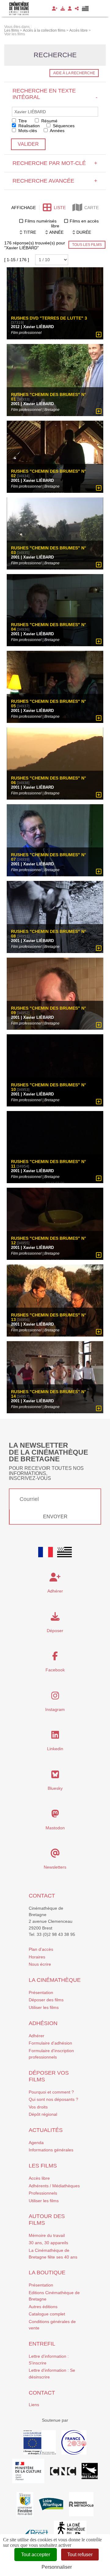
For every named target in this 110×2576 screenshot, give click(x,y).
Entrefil (42, 2344)
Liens (34, 2405)
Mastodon (55, 1828)
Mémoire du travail (47, 2235)
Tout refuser (80, 2555)
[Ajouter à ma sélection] (99, 335)
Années (57, 131)
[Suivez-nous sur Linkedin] (55, 1737)
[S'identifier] (70, 9)
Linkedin (55, 1749)
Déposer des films (46, 2000)
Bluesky (55, 1788)
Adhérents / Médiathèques (54, 2186)
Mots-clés (27, 131)
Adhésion (43, 2023)
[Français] (46, 1552)
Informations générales (51, 2150)
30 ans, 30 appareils (48, 2243)
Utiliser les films (44, 2007)
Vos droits (38, 2107)
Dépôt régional (43, 2114)
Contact (42, 1896)
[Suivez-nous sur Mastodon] (55, 1815)
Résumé (49, 121)
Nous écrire (40, 1964)
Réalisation (28, 126)
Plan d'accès (41, 1949)
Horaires (37, 1957)
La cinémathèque (55, 1980)
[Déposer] (63, 9)
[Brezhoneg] (85, 9)
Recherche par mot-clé (55, 163)
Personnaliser (57, 2567)
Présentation (41, 1992)
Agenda (36, 2143)
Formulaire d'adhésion (50, 2043)
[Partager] (77, 9)
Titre (22, 121)
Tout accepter (36, 2555)
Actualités (46, 2130)
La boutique (47, 2273)
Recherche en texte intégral (55, 94)
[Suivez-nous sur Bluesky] (55, 1776)
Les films (43, 2166)
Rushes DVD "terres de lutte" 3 (49, 318)
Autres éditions (43, 2307)
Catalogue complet (47, 2314)
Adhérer (37, 2036)
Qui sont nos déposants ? (53, 2099)
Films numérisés (41, 221)
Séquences (63, 126)
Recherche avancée (55, 181)
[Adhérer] (55, 9)
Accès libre (39, 2178)
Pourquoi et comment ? (51, 2092)
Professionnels (43, 2193)
